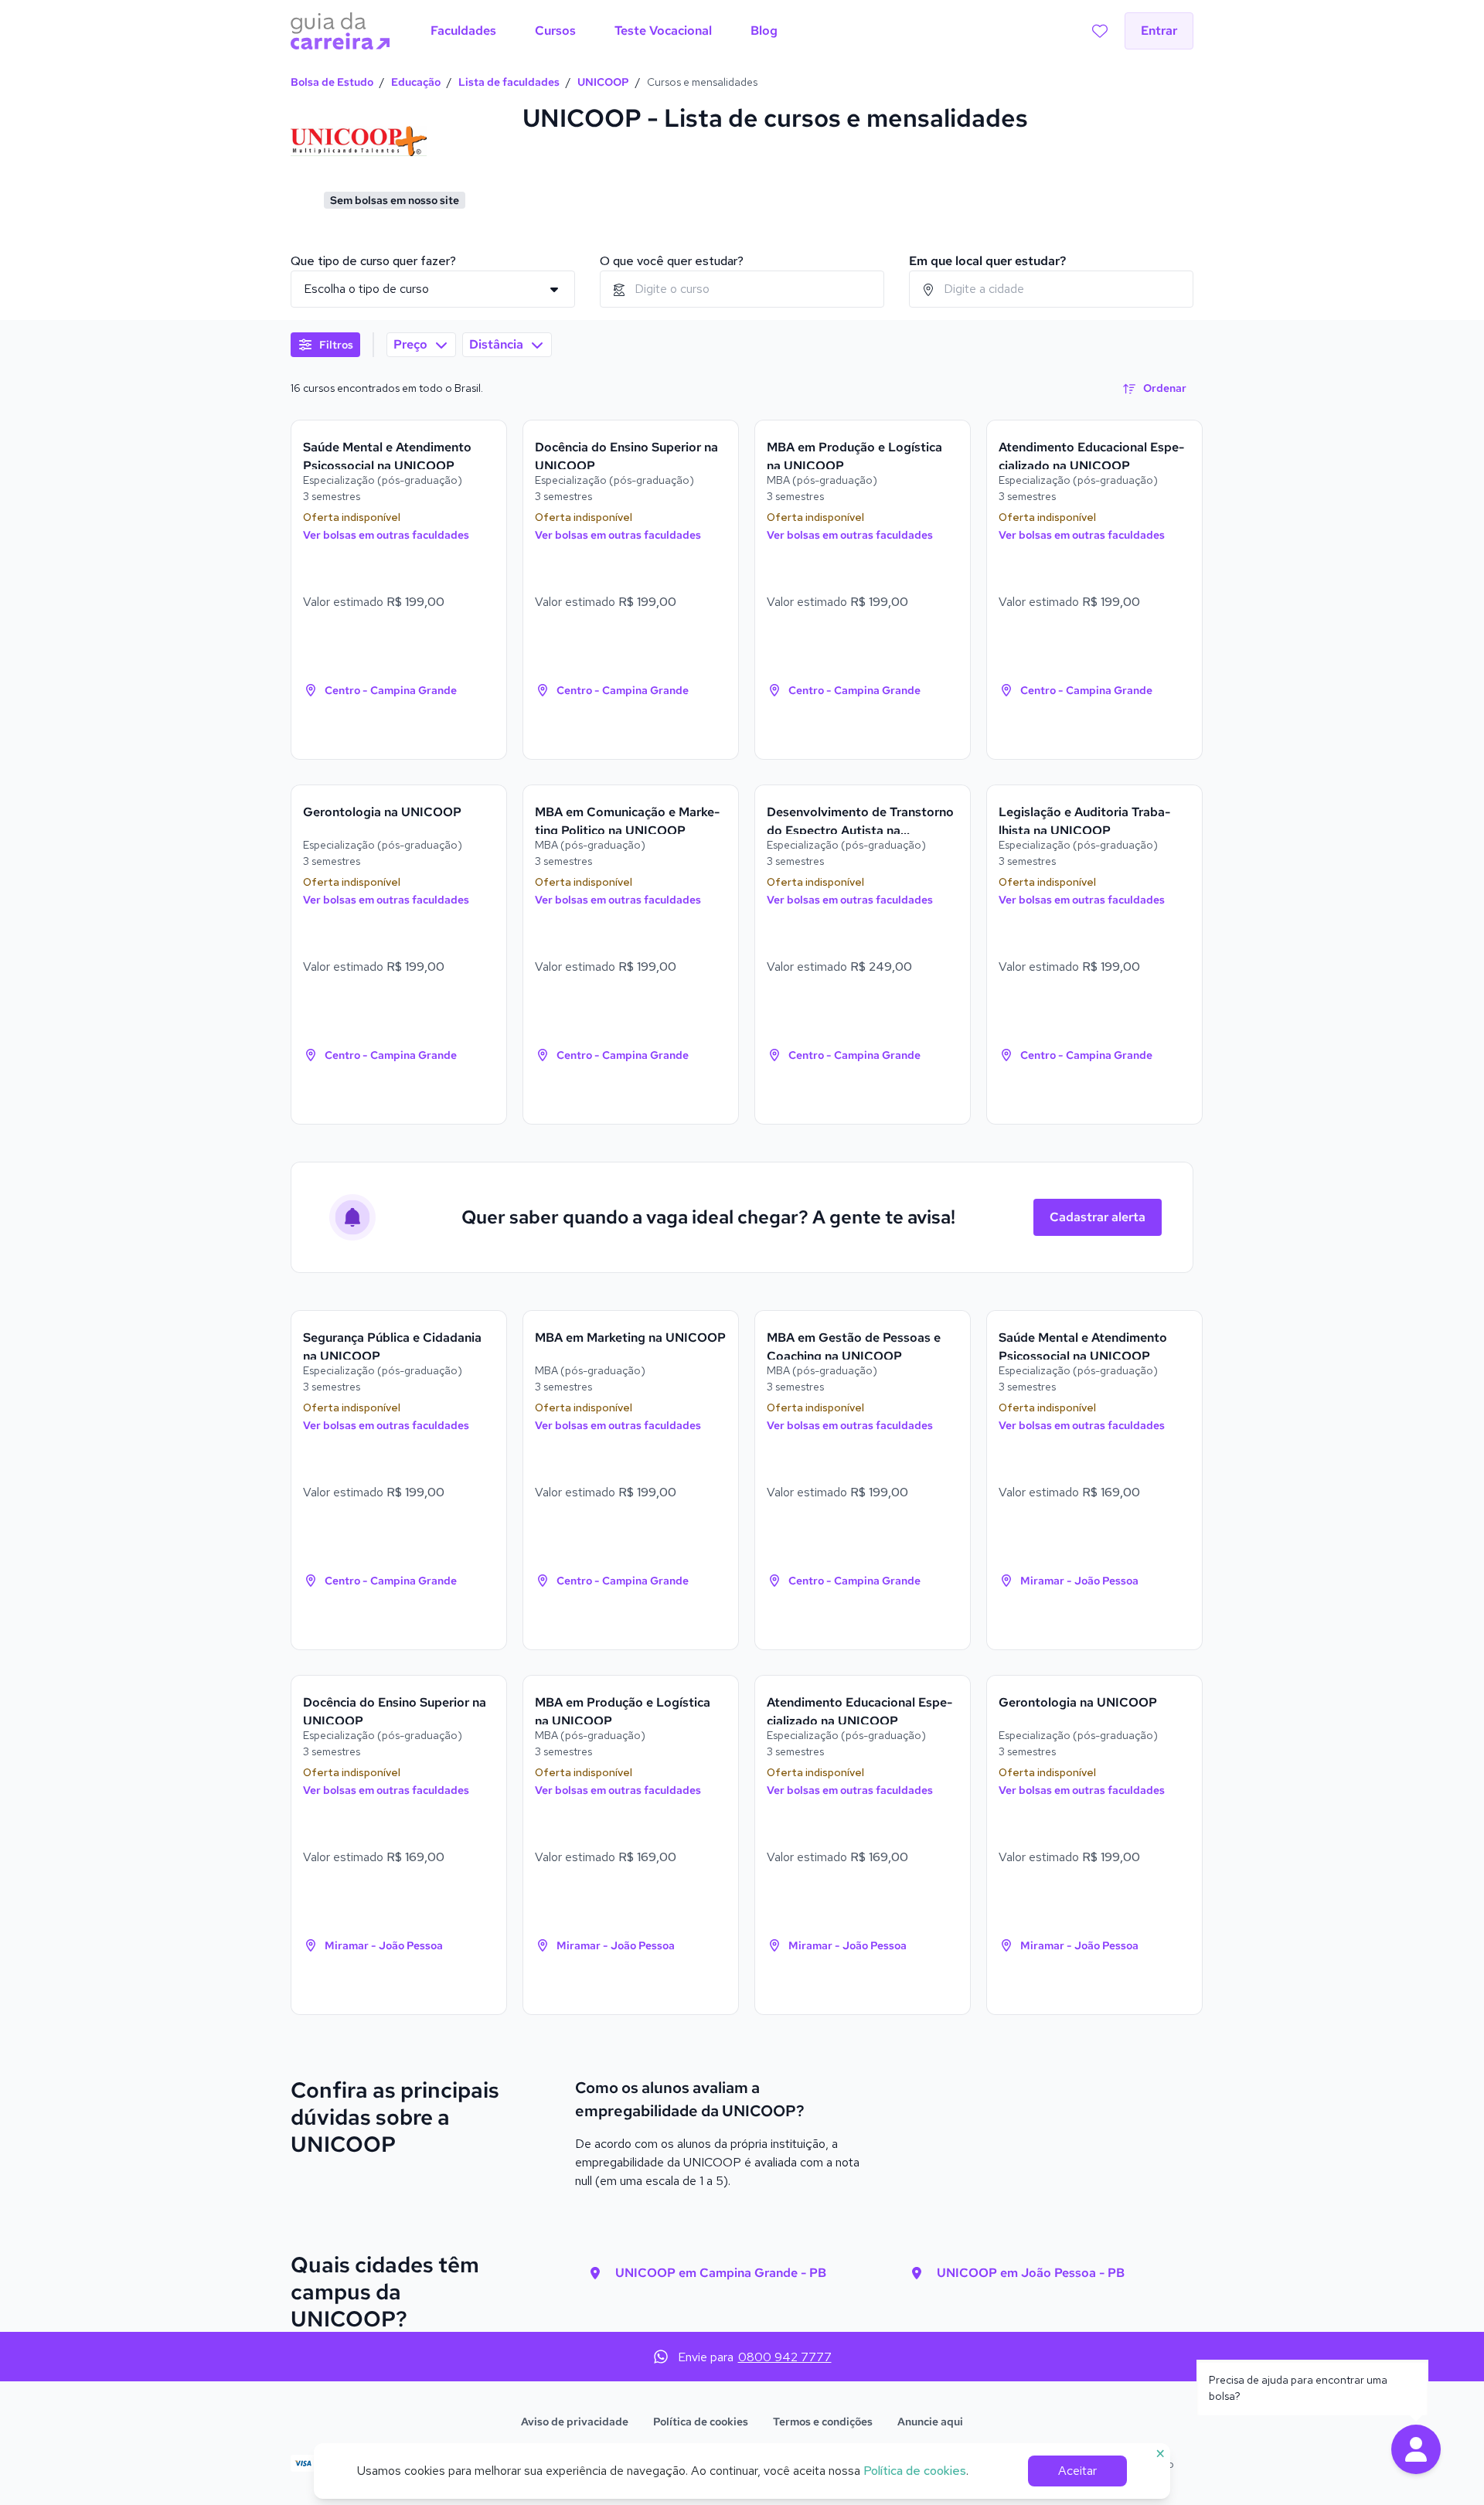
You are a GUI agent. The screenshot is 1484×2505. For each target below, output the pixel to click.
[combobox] (742, 289)
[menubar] (604, 31)
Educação (416, 82)
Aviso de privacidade (575, 2422)
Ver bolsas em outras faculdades (386, 535)
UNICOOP (603, 82)
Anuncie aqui (930, 2422)
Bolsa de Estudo (332, 82)
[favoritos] (1100, 31)
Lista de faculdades (509, 82)
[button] (1416, 2449)
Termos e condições (823, 2422)
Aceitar (1077, 2471)
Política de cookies (701, 2422)
